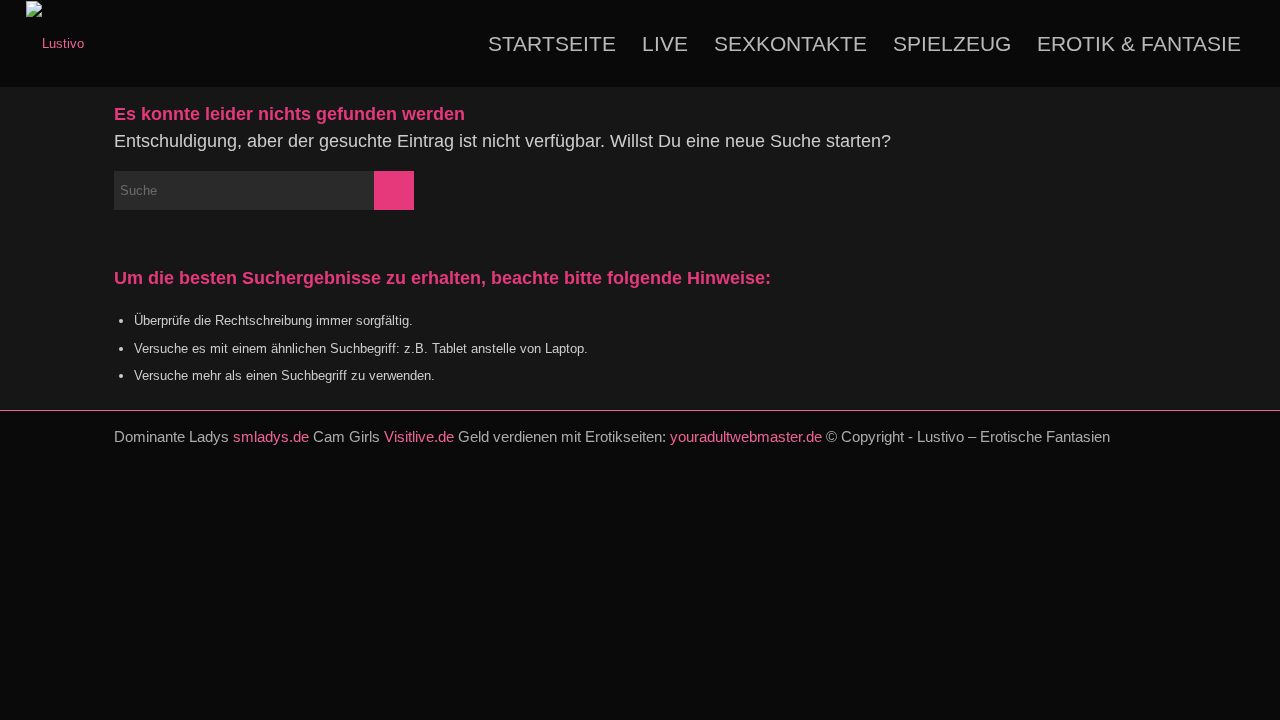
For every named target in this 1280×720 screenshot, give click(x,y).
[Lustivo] (55, 43)
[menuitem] (552, 43)
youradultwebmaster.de (746, 436)
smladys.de (271, 436)
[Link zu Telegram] (1151, 457)
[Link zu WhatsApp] (1121, 457)
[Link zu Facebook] (1061, 457)
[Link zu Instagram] (1091, 457)
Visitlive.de (419, 436)
